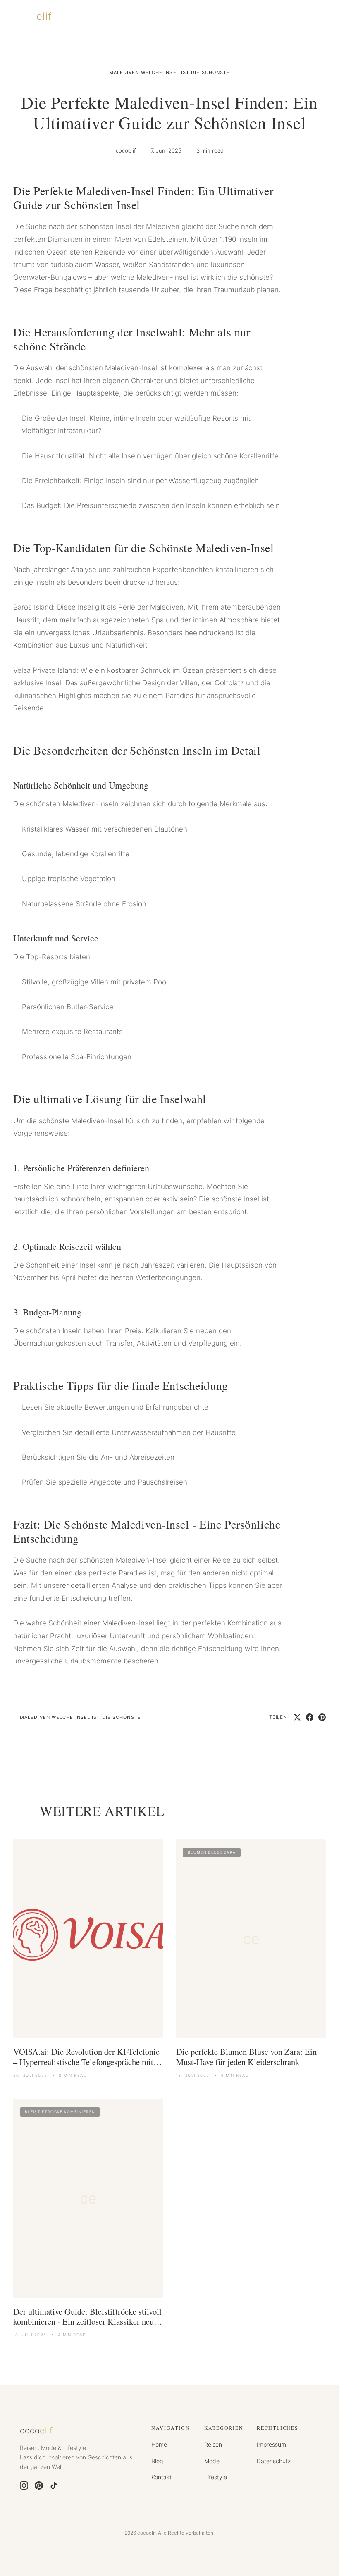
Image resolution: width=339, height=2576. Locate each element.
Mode (212, 2461)
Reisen (213, 2444)
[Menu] (318, 17)
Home (159, 2444)
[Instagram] (24, 2485)
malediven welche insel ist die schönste (170, 72)
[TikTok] (54, 2485)
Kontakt (161, 2477)
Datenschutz (274, 2461)
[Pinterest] (39, 2485)
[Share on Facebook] (310, 1717)
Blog (157, 2461)
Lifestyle (216, 2477)
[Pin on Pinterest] (322, 1717)
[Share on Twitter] (297, 1717)
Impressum (271, 2444)
